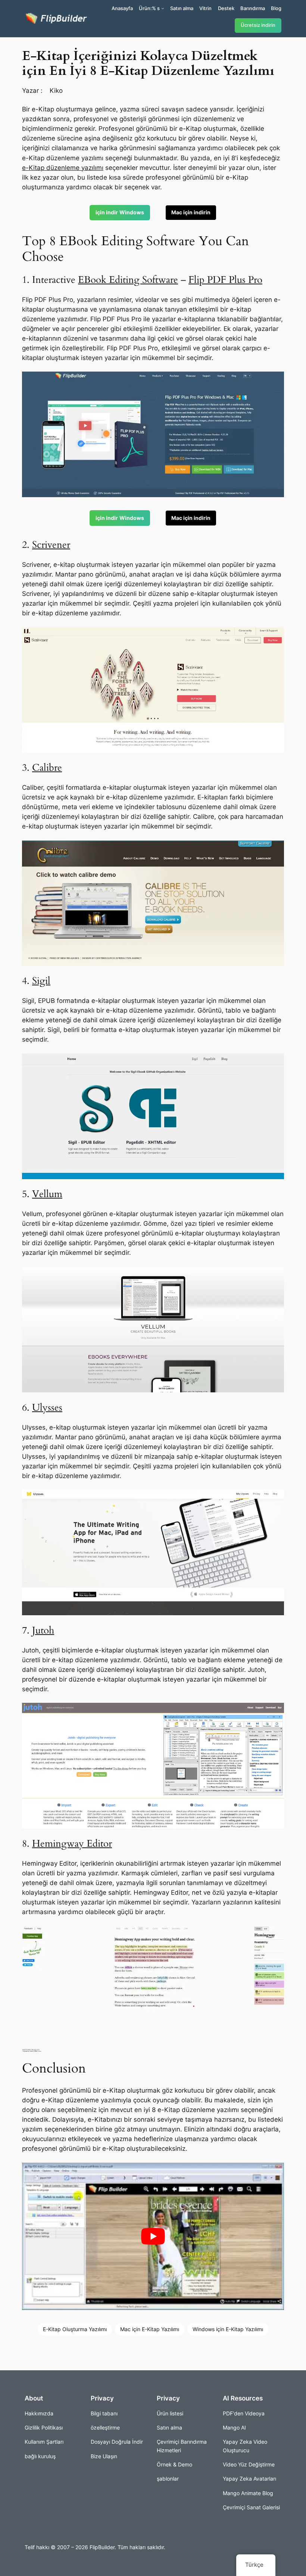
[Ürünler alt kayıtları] (163, 8)
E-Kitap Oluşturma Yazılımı (75, 2329)
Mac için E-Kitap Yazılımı (150, 2329)
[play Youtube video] (153, 2236)
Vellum (47, 1194)
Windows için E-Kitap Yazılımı (228, 2329)
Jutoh (43, 1630)
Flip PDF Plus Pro (225, 280)
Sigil (41, 981)
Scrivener (51, 545)
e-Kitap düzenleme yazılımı (63, 168)
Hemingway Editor (72, 1843)
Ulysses (47, 1407)
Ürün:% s (149, 8)
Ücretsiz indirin (258, 25)
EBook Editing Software (128, 280)
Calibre (47, 768)
